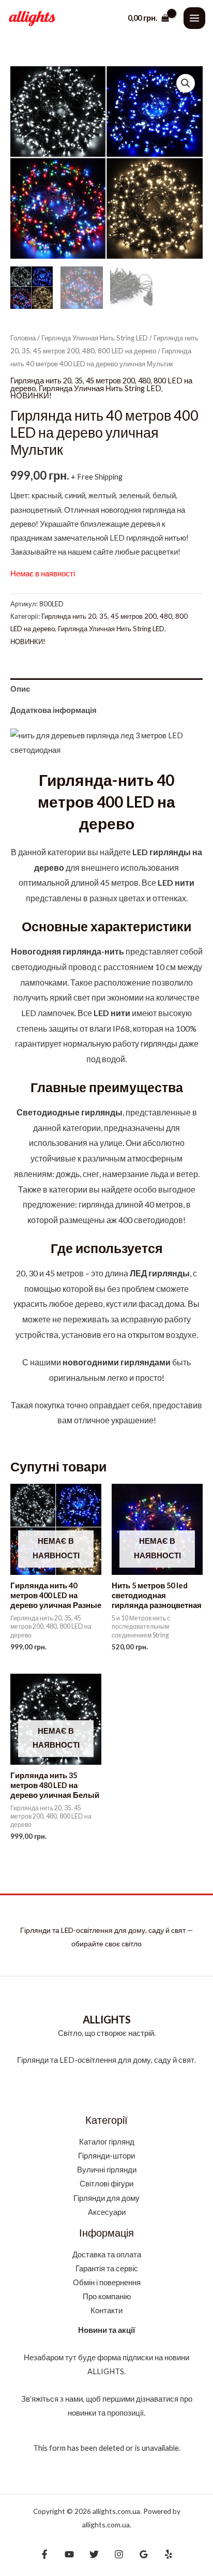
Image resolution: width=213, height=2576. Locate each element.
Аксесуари (107, 2212)
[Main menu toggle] (194, 18)
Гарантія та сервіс (107, 2268)
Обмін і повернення (107, 2282)
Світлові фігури (106, 2184)
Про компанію (107, 2296)
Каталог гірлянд (107, 2142)
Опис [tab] (20, 689)
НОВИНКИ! (31, 396)
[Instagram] (119, 2554)
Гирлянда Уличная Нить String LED (95, 338)
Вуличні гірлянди (107, 2170)
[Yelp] (169, 2554)
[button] (186, 83)
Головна (23, 338)
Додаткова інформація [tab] (54, 710)
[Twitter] (94, 2554)
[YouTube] (69, 2554)
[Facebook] (44, 2554)
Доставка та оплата (107, 2254)
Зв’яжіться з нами (52, 2399)
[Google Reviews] (144, 2554)
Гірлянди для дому (106, 2198)
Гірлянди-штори (106, 2156)
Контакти (106, 2310)
